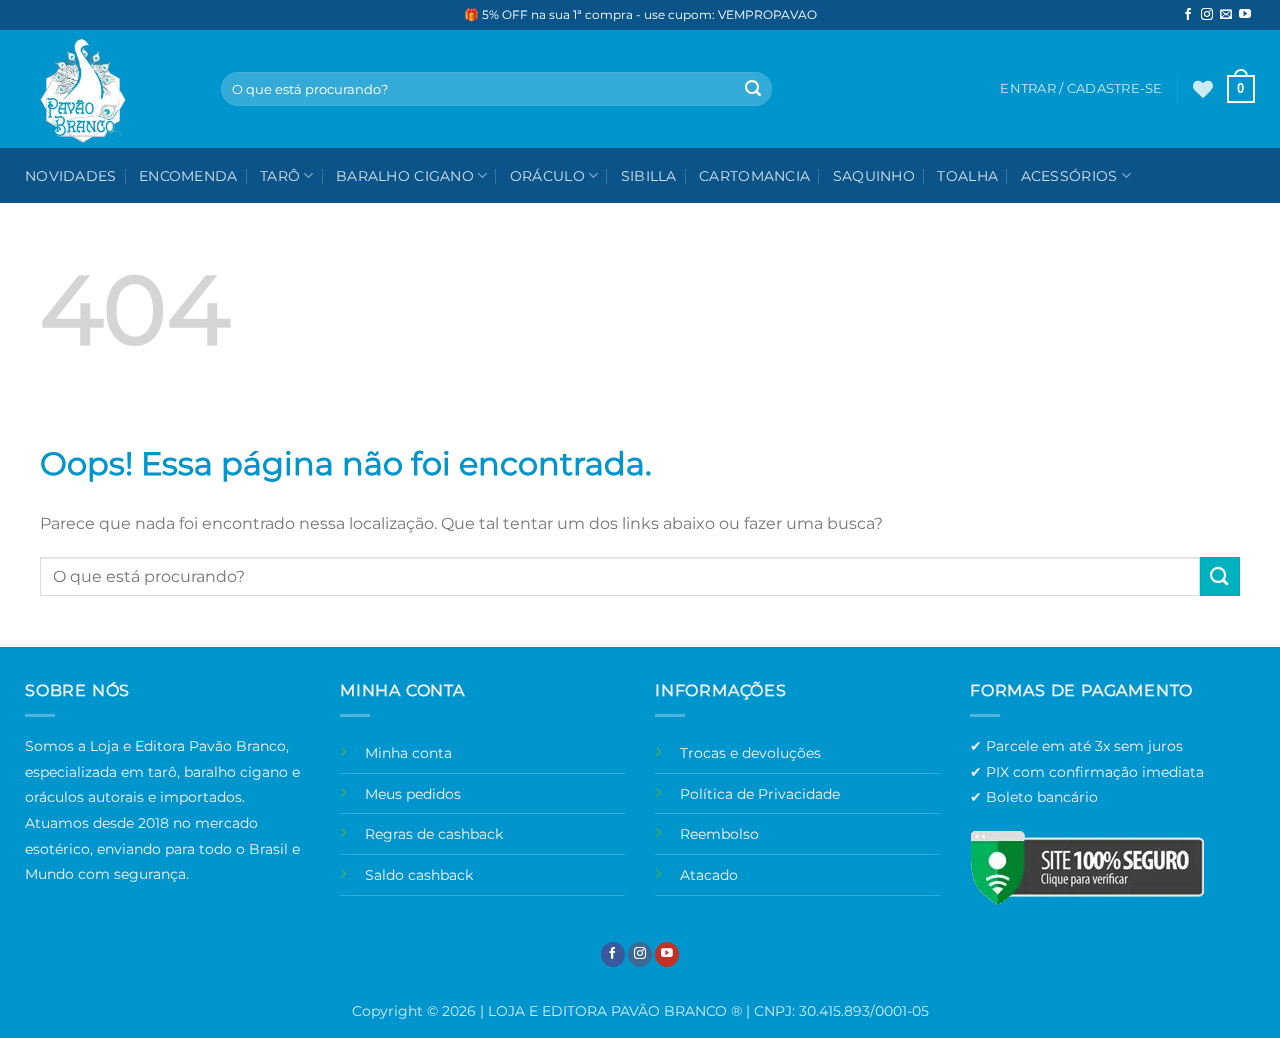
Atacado (709, 875)
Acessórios (1069, 176)
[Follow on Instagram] (1207, 15)
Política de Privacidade (760, 794)
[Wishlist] (1203, 89)
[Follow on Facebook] (1188, 15)
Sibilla (649, 176)
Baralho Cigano (405, 176)
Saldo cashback (419, 875)
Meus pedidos (413, 794)
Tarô (280, 176)
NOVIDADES (71, 176)
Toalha (967, 176)
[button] (1241, 89)
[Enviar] (753, 89)
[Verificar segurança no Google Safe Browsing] (1087, 867)
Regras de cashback (434, 834)
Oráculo (547, 176)
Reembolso (719, 834)
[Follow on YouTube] (1245, 15)
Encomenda (188, 176)
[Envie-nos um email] (1226, 15)
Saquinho (874, 176)
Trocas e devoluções (750, 753)
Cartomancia (754, 176)
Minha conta (408, 753)
